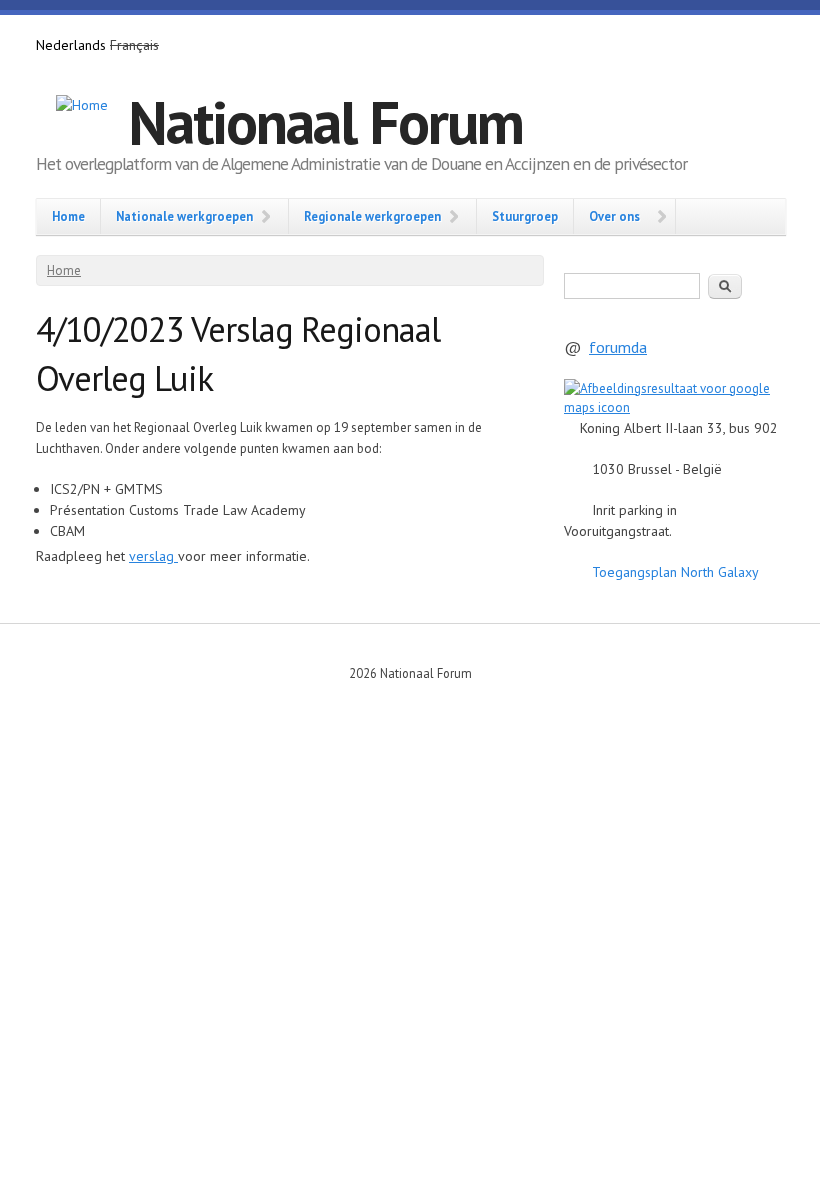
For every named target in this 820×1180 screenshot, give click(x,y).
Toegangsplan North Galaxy (675, 572)
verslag (153, 556)
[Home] (82, 105)
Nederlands (71, 45)
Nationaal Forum (325, 122)
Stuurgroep (525, 216)
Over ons (614, 216)
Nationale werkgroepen (184, 216)
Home (68, 216)
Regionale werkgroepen (372, 216)
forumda (618, 347)
